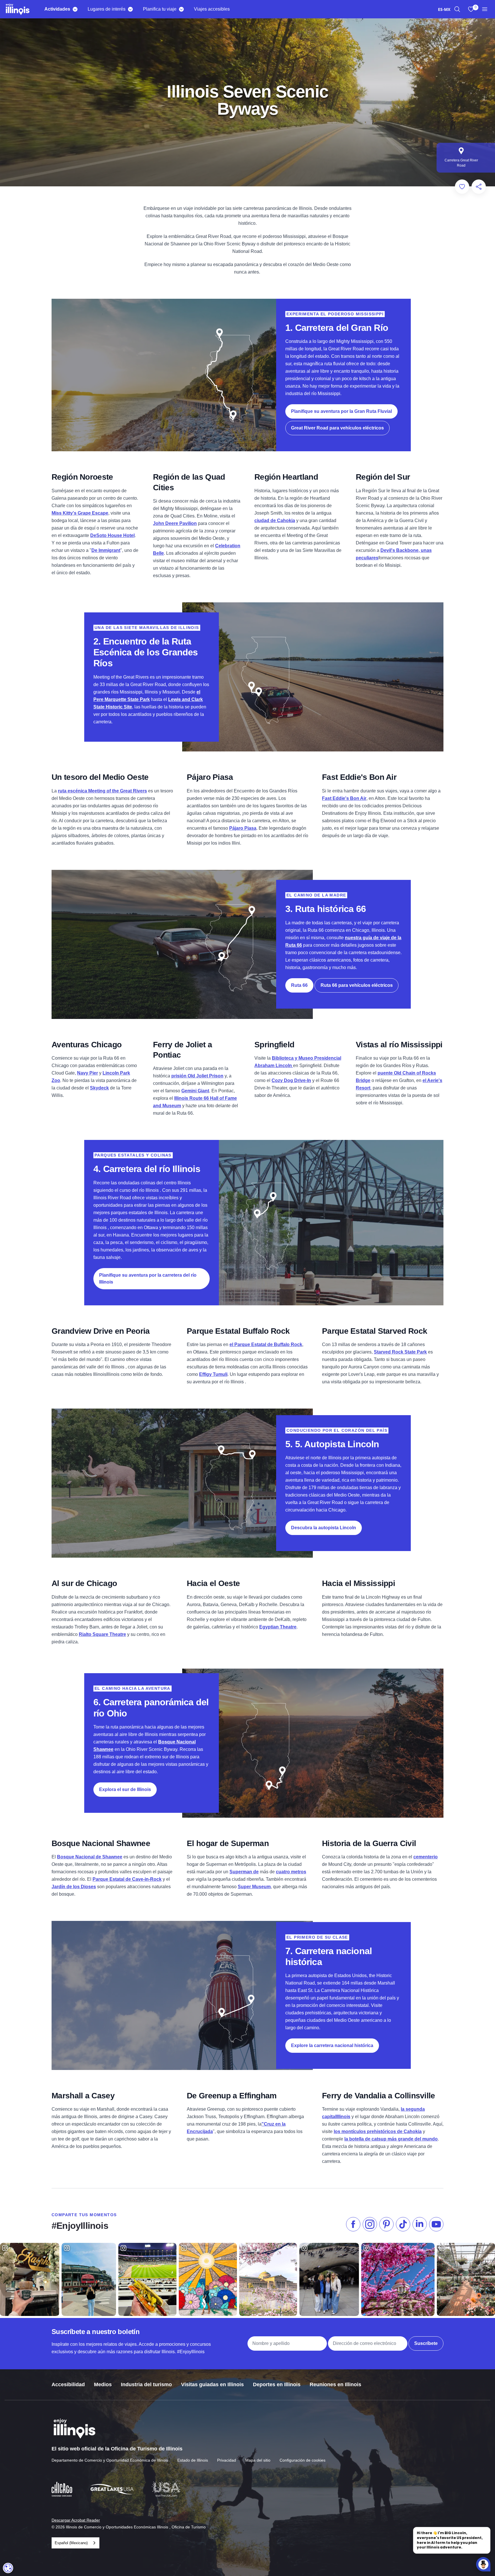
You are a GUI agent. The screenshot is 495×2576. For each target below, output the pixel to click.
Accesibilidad (68, 2384)
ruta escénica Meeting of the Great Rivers (102, 791)
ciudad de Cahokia (275, 521)
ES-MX (444, 9)
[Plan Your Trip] (181, 9)
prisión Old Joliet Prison (197, 1076)
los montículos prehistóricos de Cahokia (378, 2131)
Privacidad (227, 2460)
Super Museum (254, 1887)
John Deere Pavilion (175, 523)
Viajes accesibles (212, 9)
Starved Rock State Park (400, 1352)
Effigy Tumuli (213, 1374)
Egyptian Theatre (278, 1627)
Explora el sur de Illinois (125, 1789)
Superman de (244, 1872)
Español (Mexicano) (71, 2543)
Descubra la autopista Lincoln (324, 1528)
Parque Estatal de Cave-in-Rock (127, 1879)
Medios (103, 2384)
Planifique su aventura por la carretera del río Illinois (148, 1279)
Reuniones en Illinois (335, 2384)
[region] (457, 9)
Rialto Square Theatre (102, 1634)
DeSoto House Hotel (112, 535)
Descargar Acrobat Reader (76, 2520)
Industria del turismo (146, 2384)
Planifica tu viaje (160, 9)
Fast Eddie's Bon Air (344, 798)
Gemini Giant (195, 1091)
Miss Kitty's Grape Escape (80, 513)
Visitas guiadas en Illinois (212, 2384)
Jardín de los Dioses (74, 1887)
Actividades (57, 9)
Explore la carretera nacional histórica (332, 2045)
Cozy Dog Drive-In (291, 1080)
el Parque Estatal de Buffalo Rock (266, 1344)
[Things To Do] (75, 9)
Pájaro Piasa (243, 828)
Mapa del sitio (258, 2460)
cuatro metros (291, 1872)
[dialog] (8, 2568)
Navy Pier (88, 1073)
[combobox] (444, 9)
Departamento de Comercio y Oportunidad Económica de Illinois (110, 2460)
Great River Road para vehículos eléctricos (337, 428)
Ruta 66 (299, 985)
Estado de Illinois (193, 2460)
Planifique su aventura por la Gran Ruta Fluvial (341, 411)
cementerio (426, 1857)
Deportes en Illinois (277, 2384)
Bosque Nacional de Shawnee (90, 1857)
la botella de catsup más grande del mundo (391, 2139)
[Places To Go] (130, 9)
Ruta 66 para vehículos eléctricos (357, 985)
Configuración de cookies (302, 2460)
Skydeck (99, 1088)
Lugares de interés (107, 9)
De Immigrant (106, 550)
